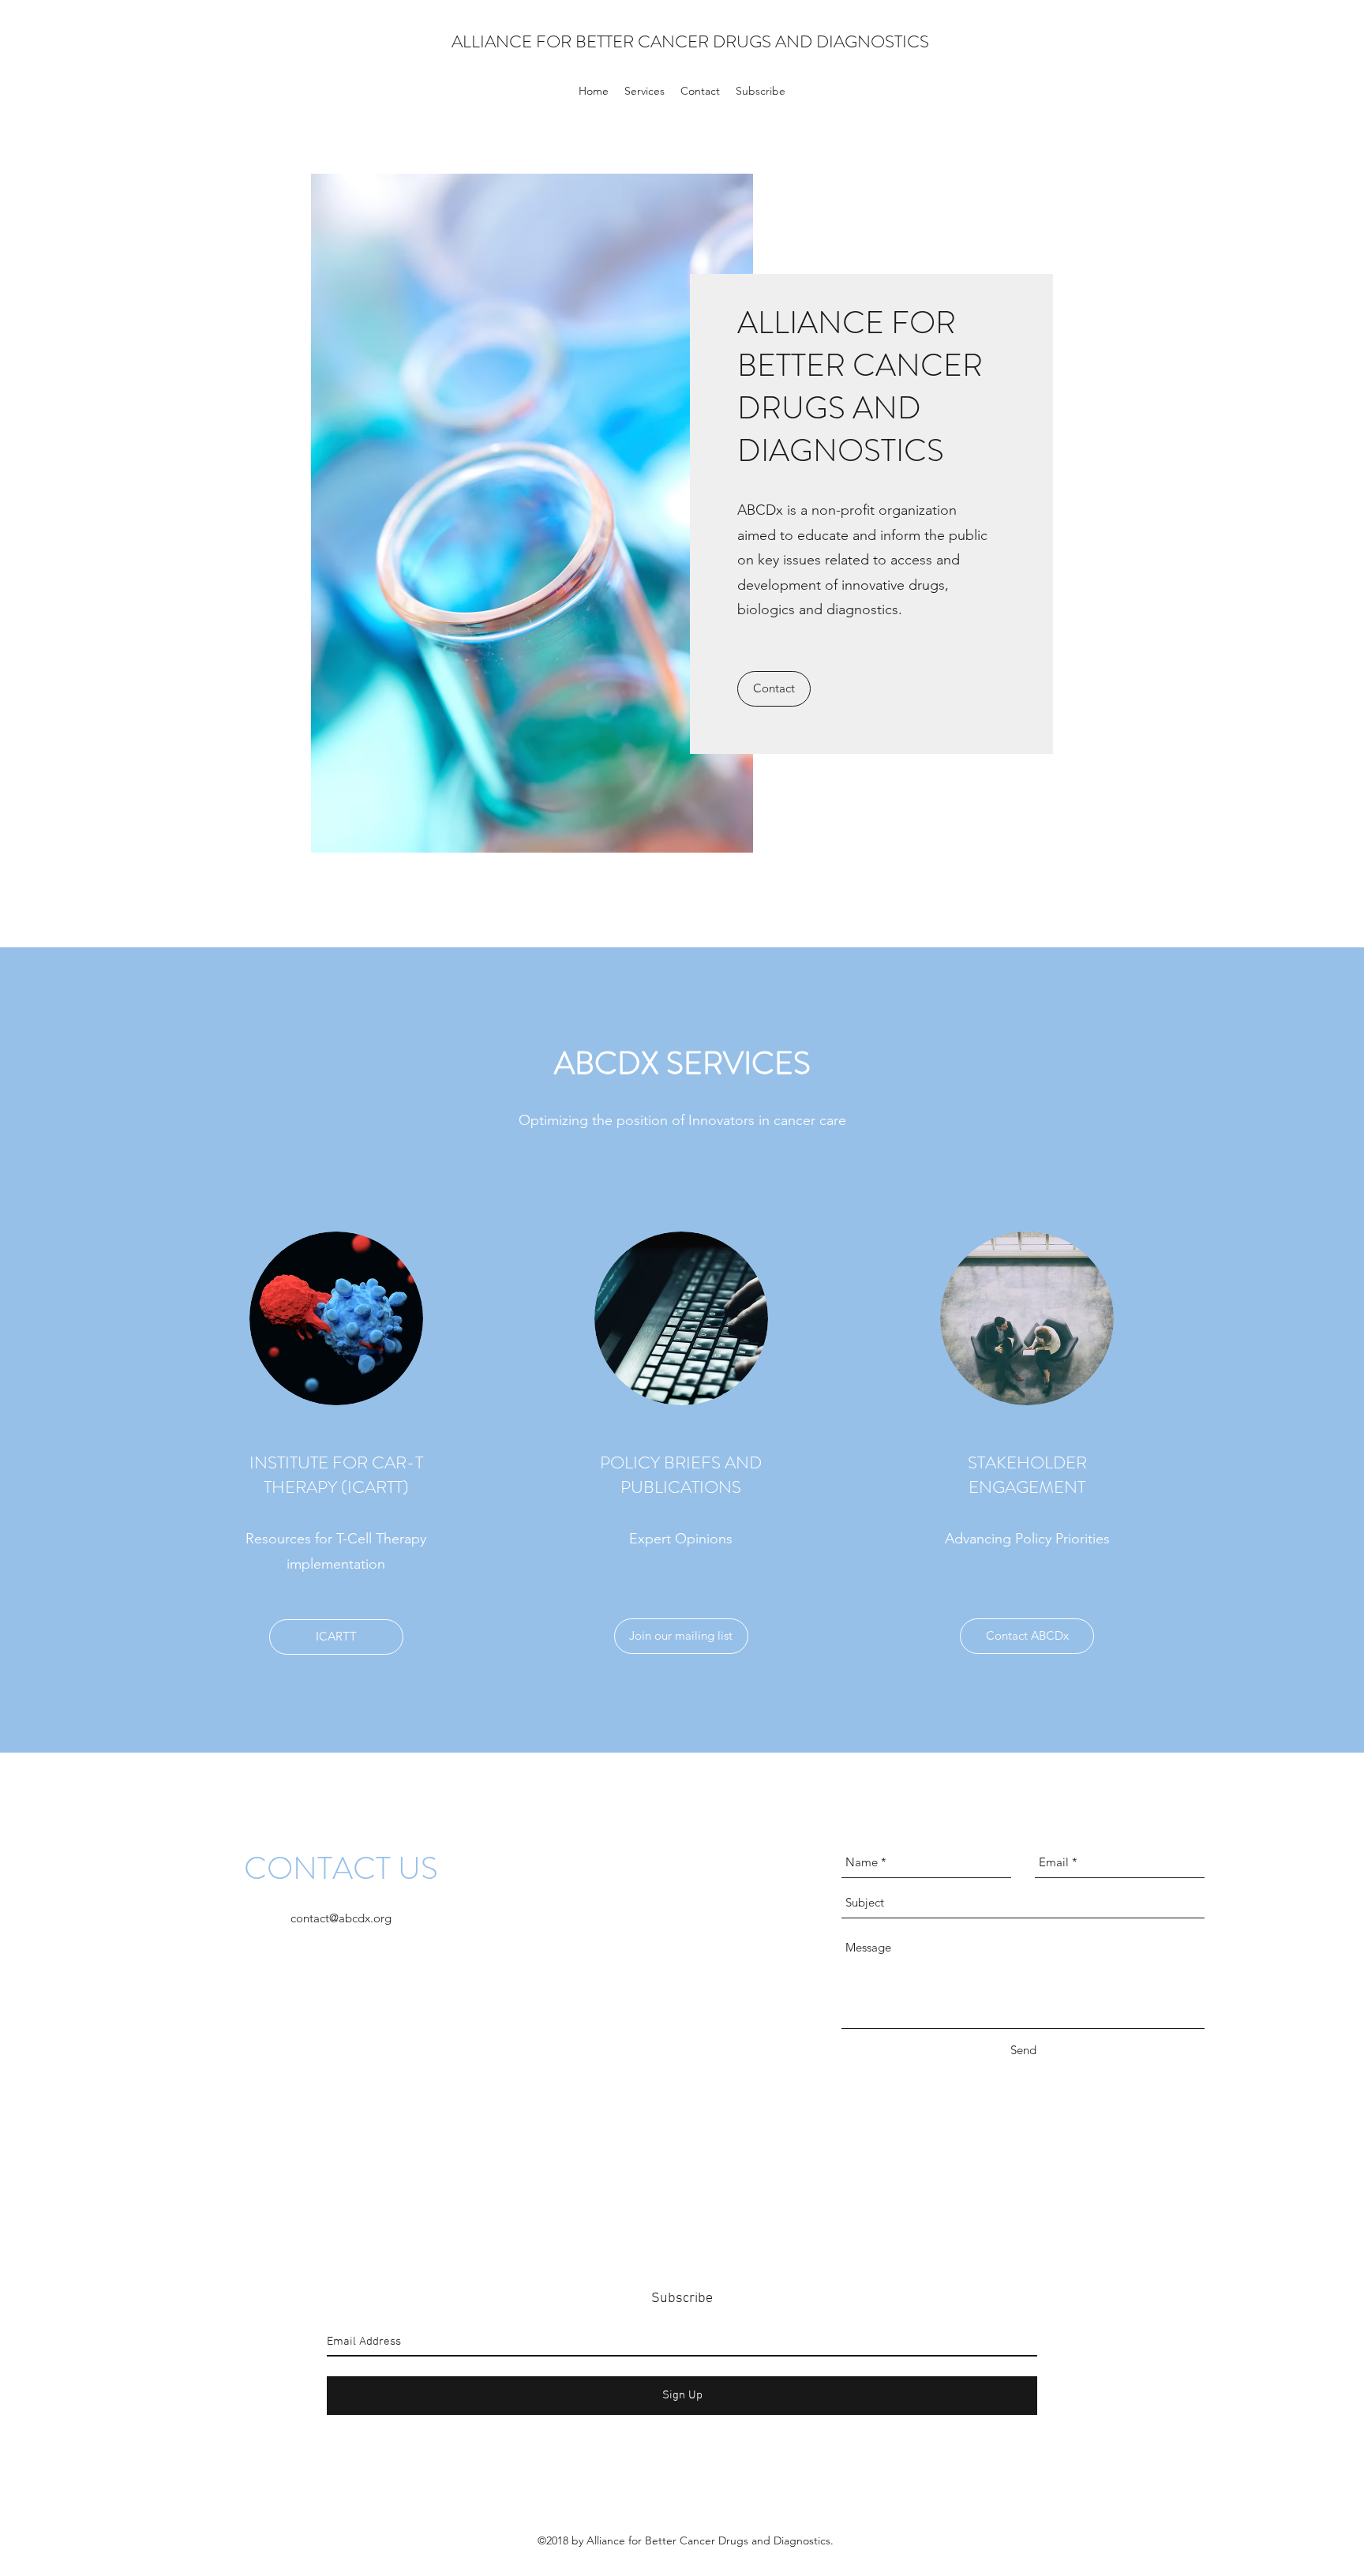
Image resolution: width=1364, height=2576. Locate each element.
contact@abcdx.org (341, 1918)
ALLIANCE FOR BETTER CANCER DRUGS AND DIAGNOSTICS (690, 41)
